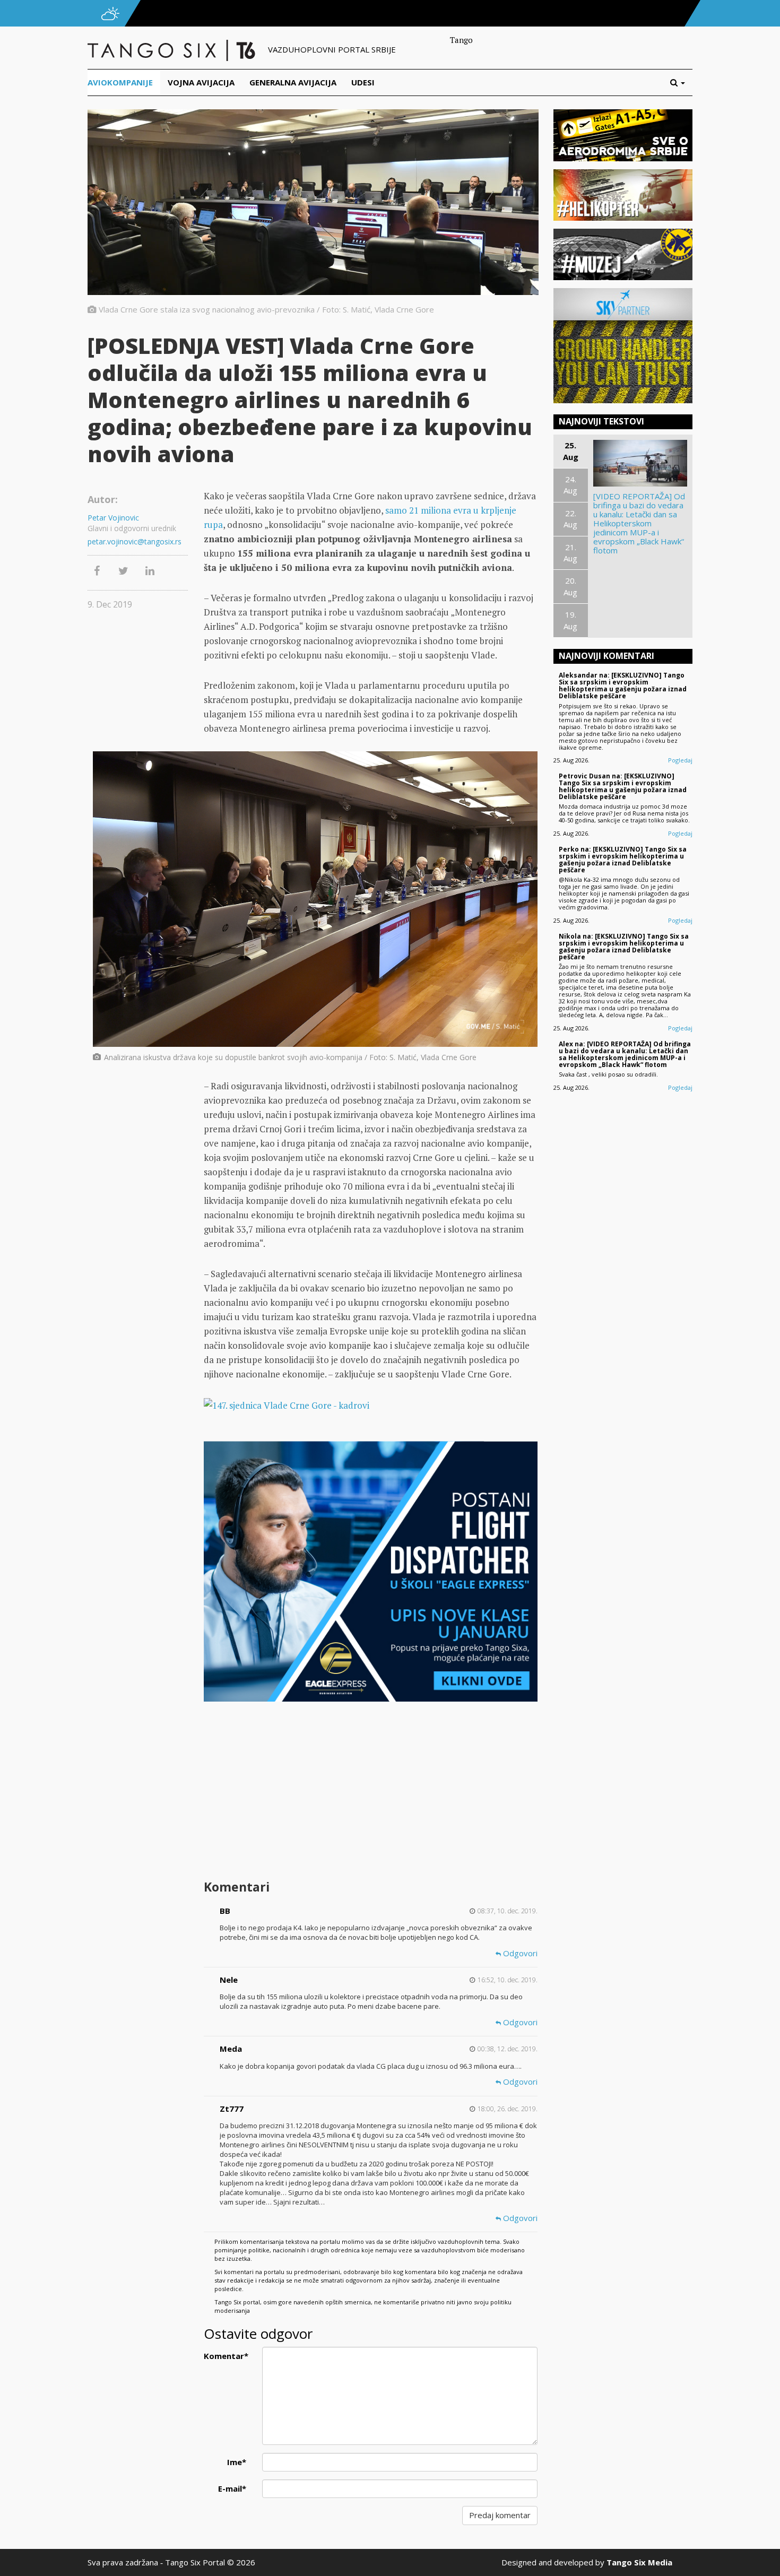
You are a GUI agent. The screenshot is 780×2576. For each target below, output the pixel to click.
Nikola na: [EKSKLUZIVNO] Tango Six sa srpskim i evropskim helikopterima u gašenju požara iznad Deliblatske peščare (624, 947)
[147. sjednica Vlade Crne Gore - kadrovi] (370, 1405)
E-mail (232, 2488)
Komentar (226, 2356)
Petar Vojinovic (113, 518)
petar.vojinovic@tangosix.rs (135, 541)
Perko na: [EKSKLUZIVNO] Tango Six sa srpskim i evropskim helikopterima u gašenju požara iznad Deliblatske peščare (623, 860)
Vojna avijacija (201, 82)
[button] (681, 83)
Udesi (363, 82)
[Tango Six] (172, 49)
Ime (237, 2462)
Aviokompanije (120, 82)
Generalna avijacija (293, 82)
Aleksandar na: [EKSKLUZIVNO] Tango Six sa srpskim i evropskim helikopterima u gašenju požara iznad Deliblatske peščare (623, 686)
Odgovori (519, 1953)
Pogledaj (680, 760)
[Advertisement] (370, 1792)
